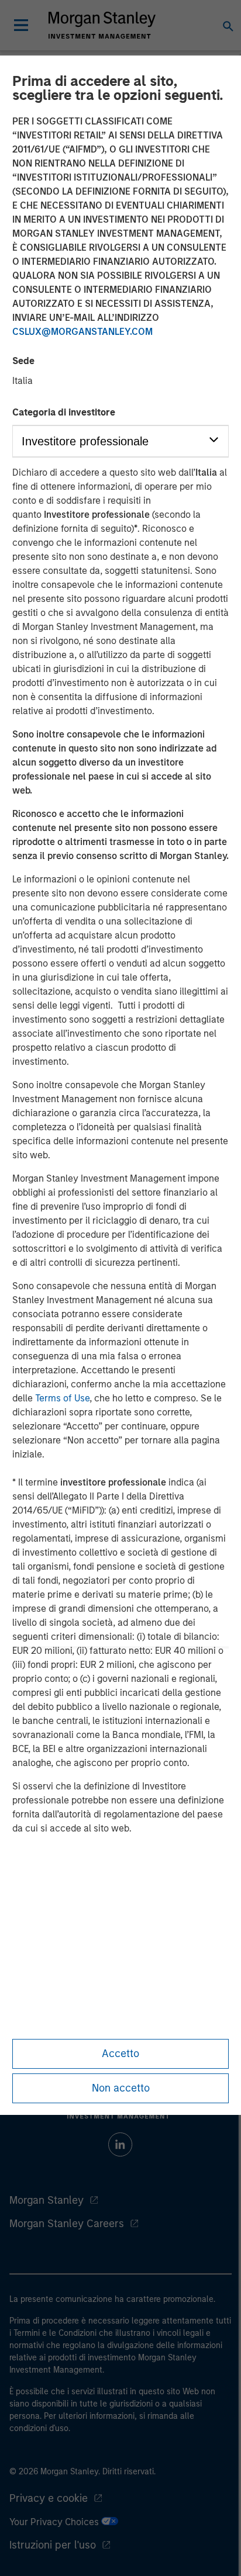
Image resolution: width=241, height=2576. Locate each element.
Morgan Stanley (47, 2200)
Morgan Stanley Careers (67, 2224)
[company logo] (102, 25)
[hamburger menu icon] (21, 25)
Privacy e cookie (49, 2498)
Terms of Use (62, 1398)
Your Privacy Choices (55, 2522)
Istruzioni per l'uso (53, 2545)
